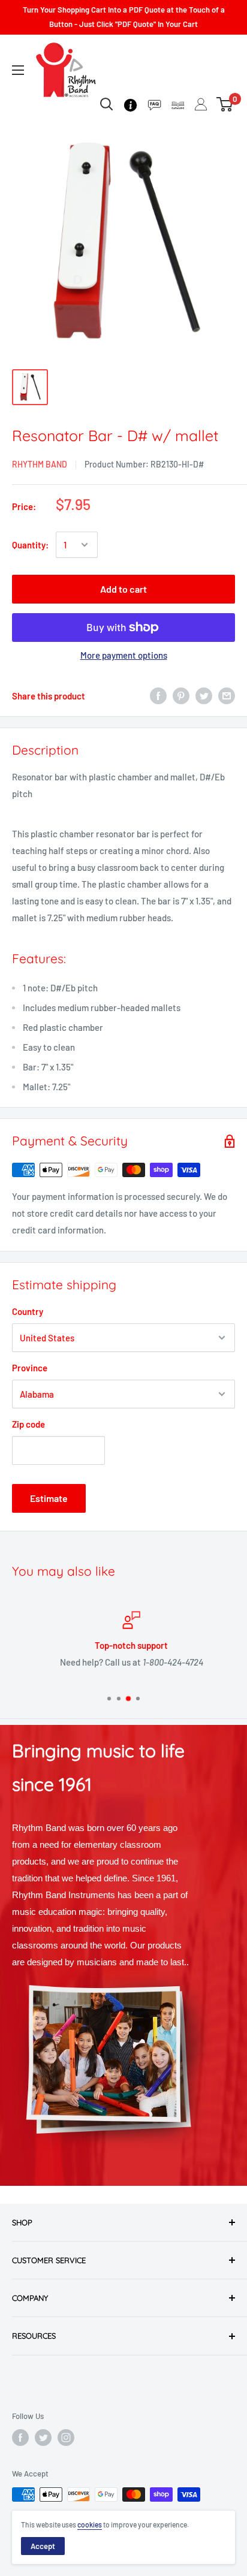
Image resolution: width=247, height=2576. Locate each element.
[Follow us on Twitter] (43, 2438)
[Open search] (107, 104)
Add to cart (123, 589)
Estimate (49, 1498)
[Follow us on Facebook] (20, 2438)
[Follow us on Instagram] (66, 2438)
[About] (130, 104)
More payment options (124, 655)
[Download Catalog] (178, 104)
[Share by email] (227, 696)
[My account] (201, 104)
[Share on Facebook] (158, 696)
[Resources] (154, 104)
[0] (225, 104)
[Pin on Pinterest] (181, 696)
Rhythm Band (40, 464)
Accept (43, 2546)
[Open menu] (18, 70)
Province (30, 1368)
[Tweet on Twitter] (204, 696)
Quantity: (30, 545)
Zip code (28, 1424)
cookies (90, 2524)
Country (28, 1311)
